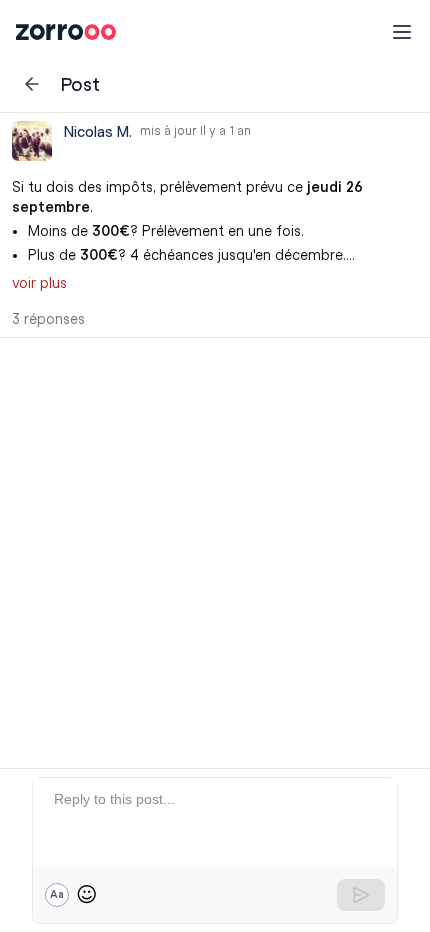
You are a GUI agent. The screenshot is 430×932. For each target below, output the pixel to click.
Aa (57, 894)
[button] (215, 225)
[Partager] (362, 161)
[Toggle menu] (402, 32)
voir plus (39, 283)
